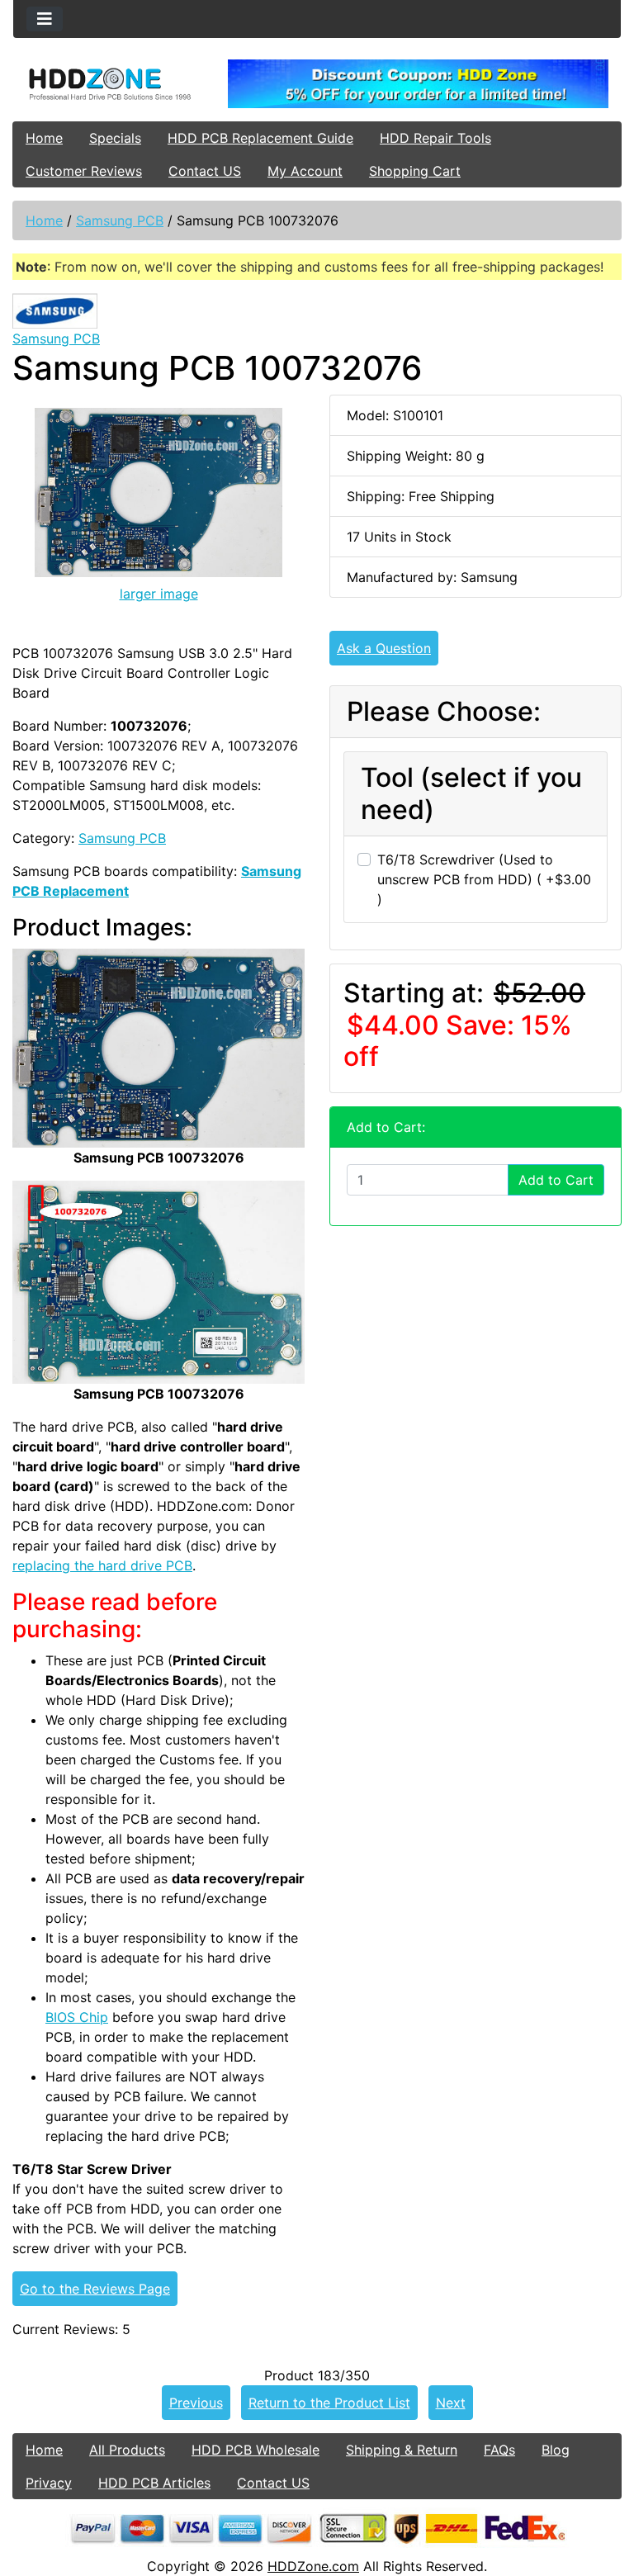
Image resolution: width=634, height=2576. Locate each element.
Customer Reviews (84, 171)
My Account (305, 171)
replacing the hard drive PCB (102, 1565)
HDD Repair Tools (435, 138)
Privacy (49, 2483)
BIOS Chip (77, 2017)
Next (451, 2403)
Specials (115, 138)
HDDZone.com (313, 2566)
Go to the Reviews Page (95, 2289)
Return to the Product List (329, 2403)
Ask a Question (384, 648)
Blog (556, 2450)
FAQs (499, 2450)
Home (44, 138)
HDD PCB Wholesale (255, 2450)
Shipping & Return (402, 2450)
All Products (127, 2450)
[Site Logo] (114, 83)
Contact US (205, 171)
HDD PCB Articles (154, 2483)
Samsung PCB (120, 220)
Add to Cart (556, 1180)
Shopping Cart (415, 171)
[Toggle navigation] (45, 19)
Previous (196, 2403)
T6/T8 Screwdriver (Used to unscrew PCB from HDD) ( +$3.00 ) (484, 879)
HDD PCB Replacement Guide (260, 138)
